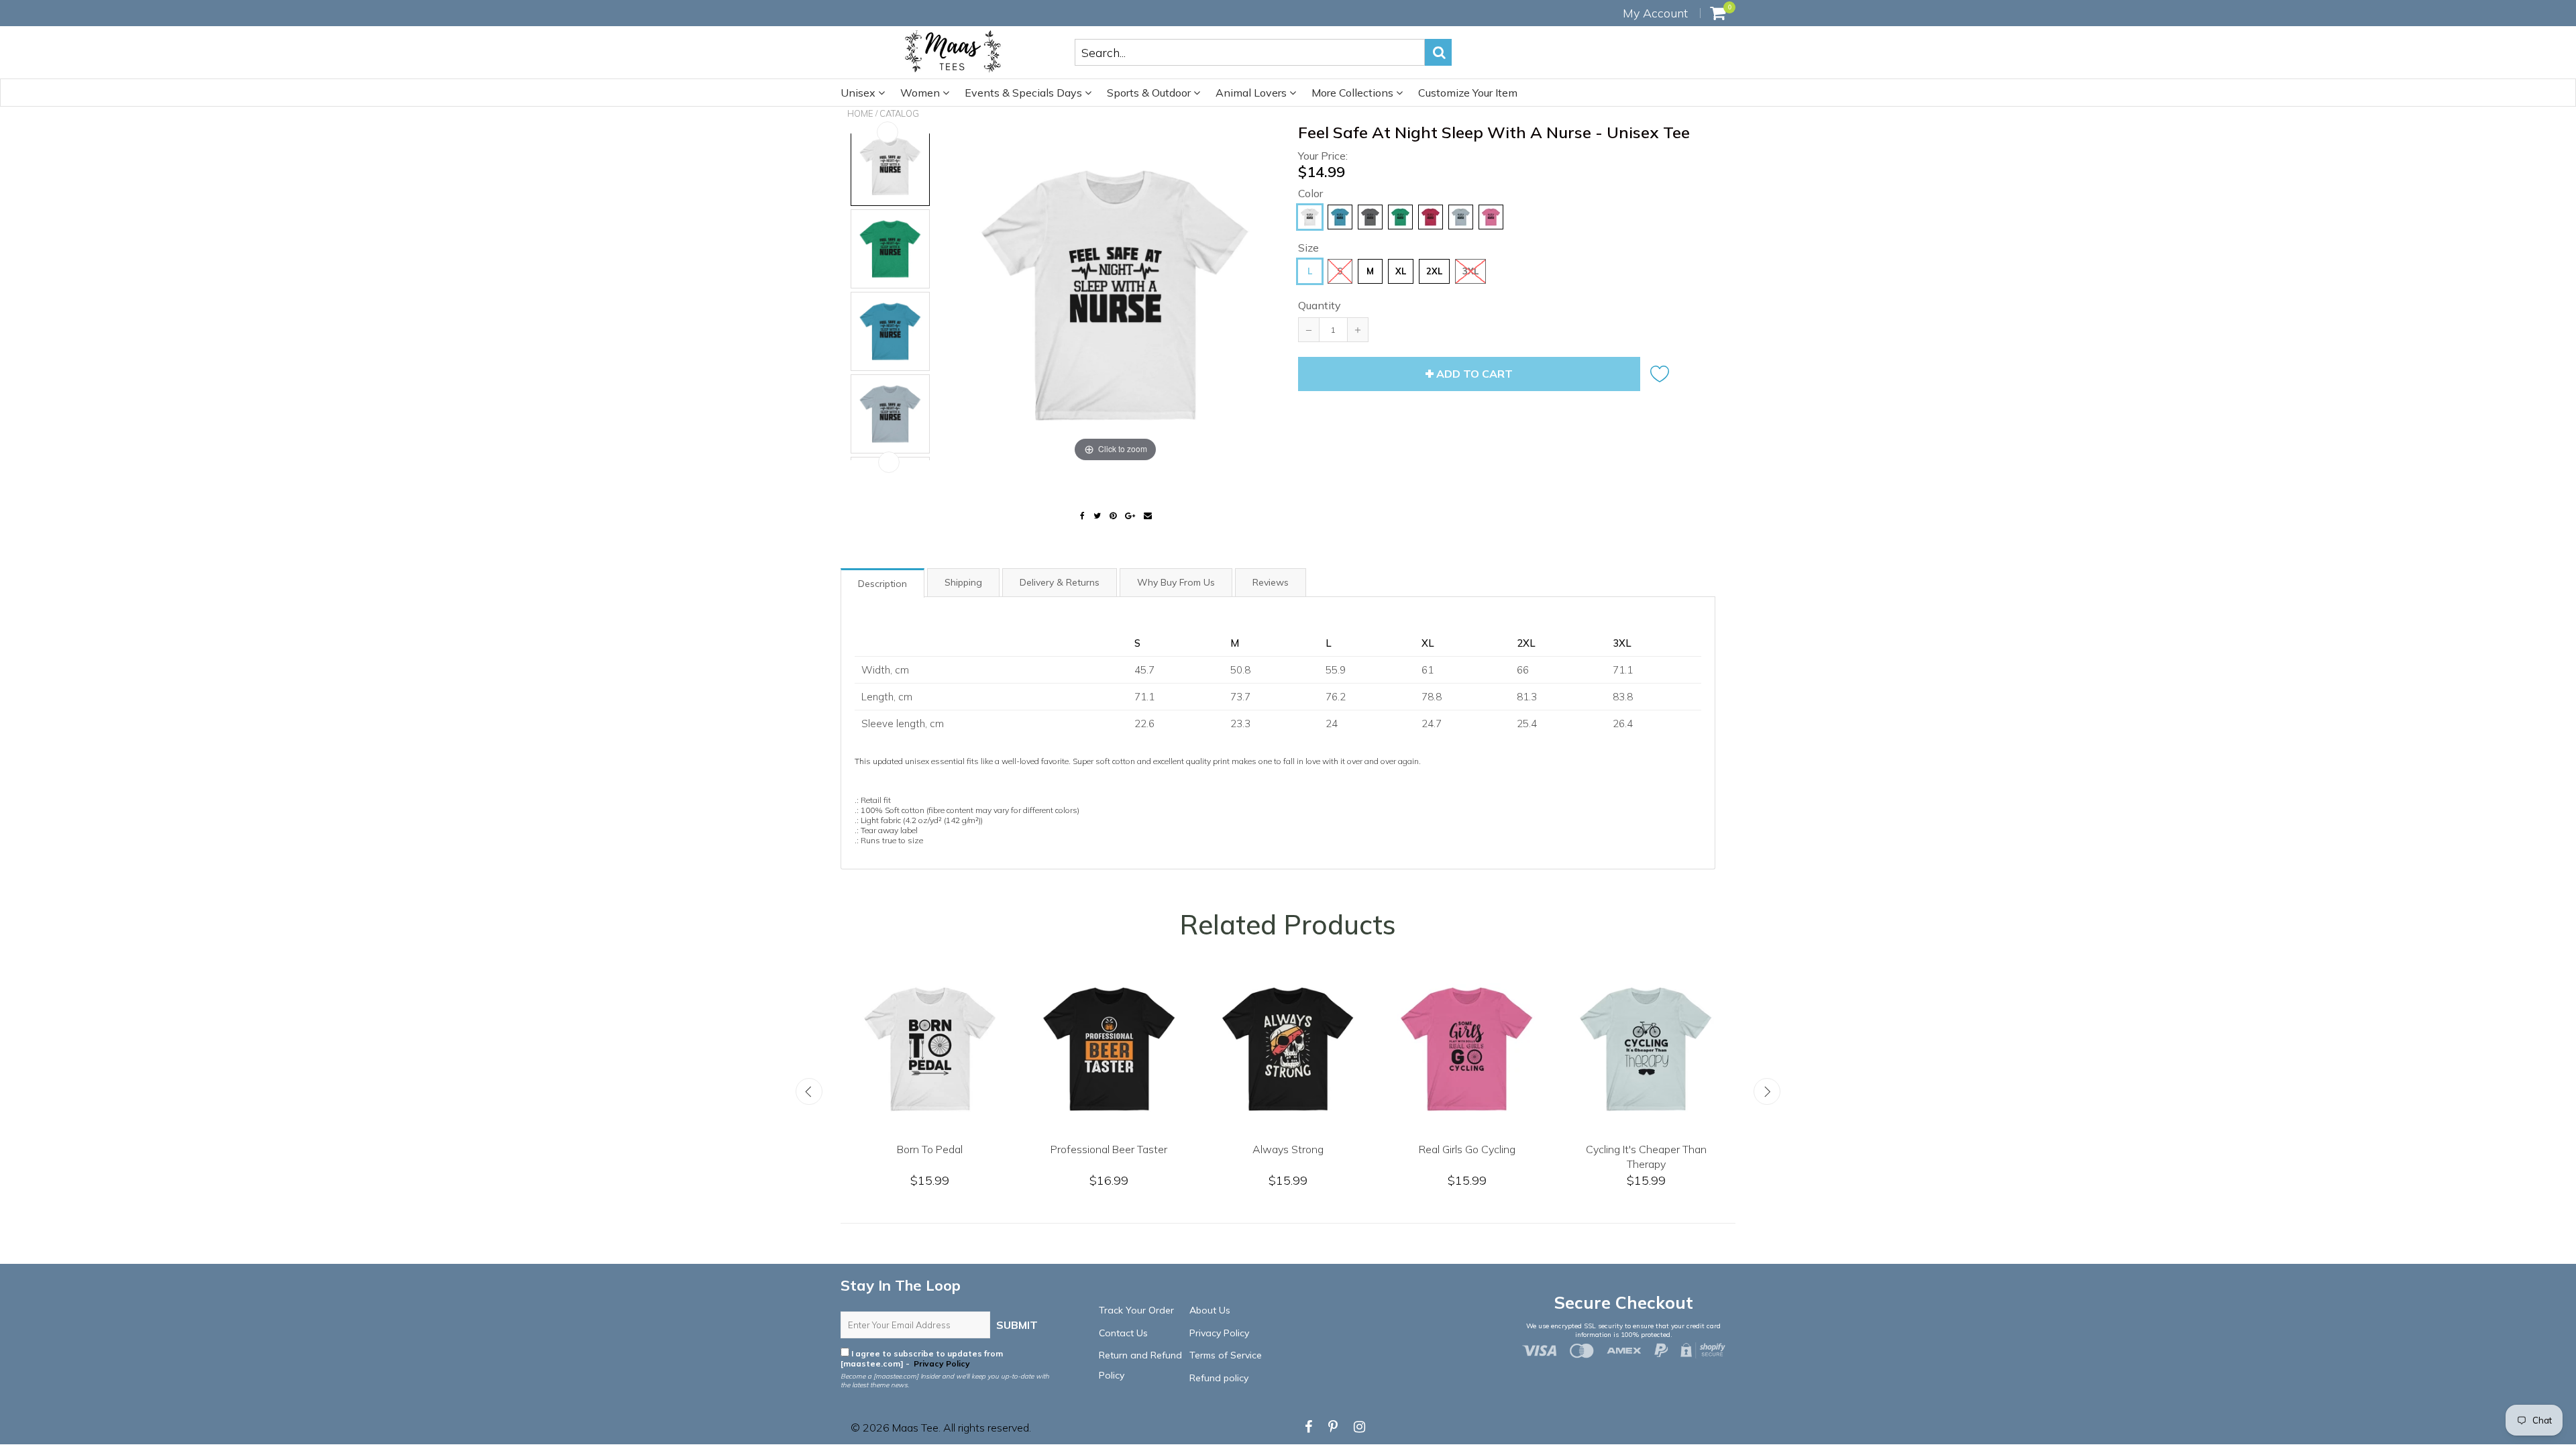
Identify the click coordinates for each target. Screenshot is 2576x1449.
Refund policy (1219, 1378)
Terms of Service (1226, 1355)
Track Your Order (1136, 1310)
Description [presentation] (882, 584)
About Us (1210, 1310)
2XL (1434, 271)
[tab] (883, 582)
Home (860, 113)
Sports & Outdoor (1150, 93)
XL (1401, 271)
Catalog (899, 113)
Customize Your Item (1468, 93)
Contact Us (1123, 1333)
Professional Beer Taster (1212, 1149)
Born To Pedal (1033, 1149)
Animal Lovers (1252, 93)
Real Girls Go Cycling (1570, 1149)
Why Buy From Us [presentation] (1176, 582)
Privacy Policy (941, 1363)
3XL (1470, 271)
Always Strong (1391, 1149)
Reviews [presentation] (1271, 582)
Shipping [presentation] (963, 582)
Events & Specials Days (1025, 93)
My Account (1655, 13)
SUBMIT (1017, 1325)
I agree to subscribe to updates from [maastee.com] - (922, 1358)
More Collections (1354, 93)
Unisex (859, 93)
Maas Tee (915, 1428)
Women (921, 93)
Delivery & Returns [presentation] (1060, 582)
